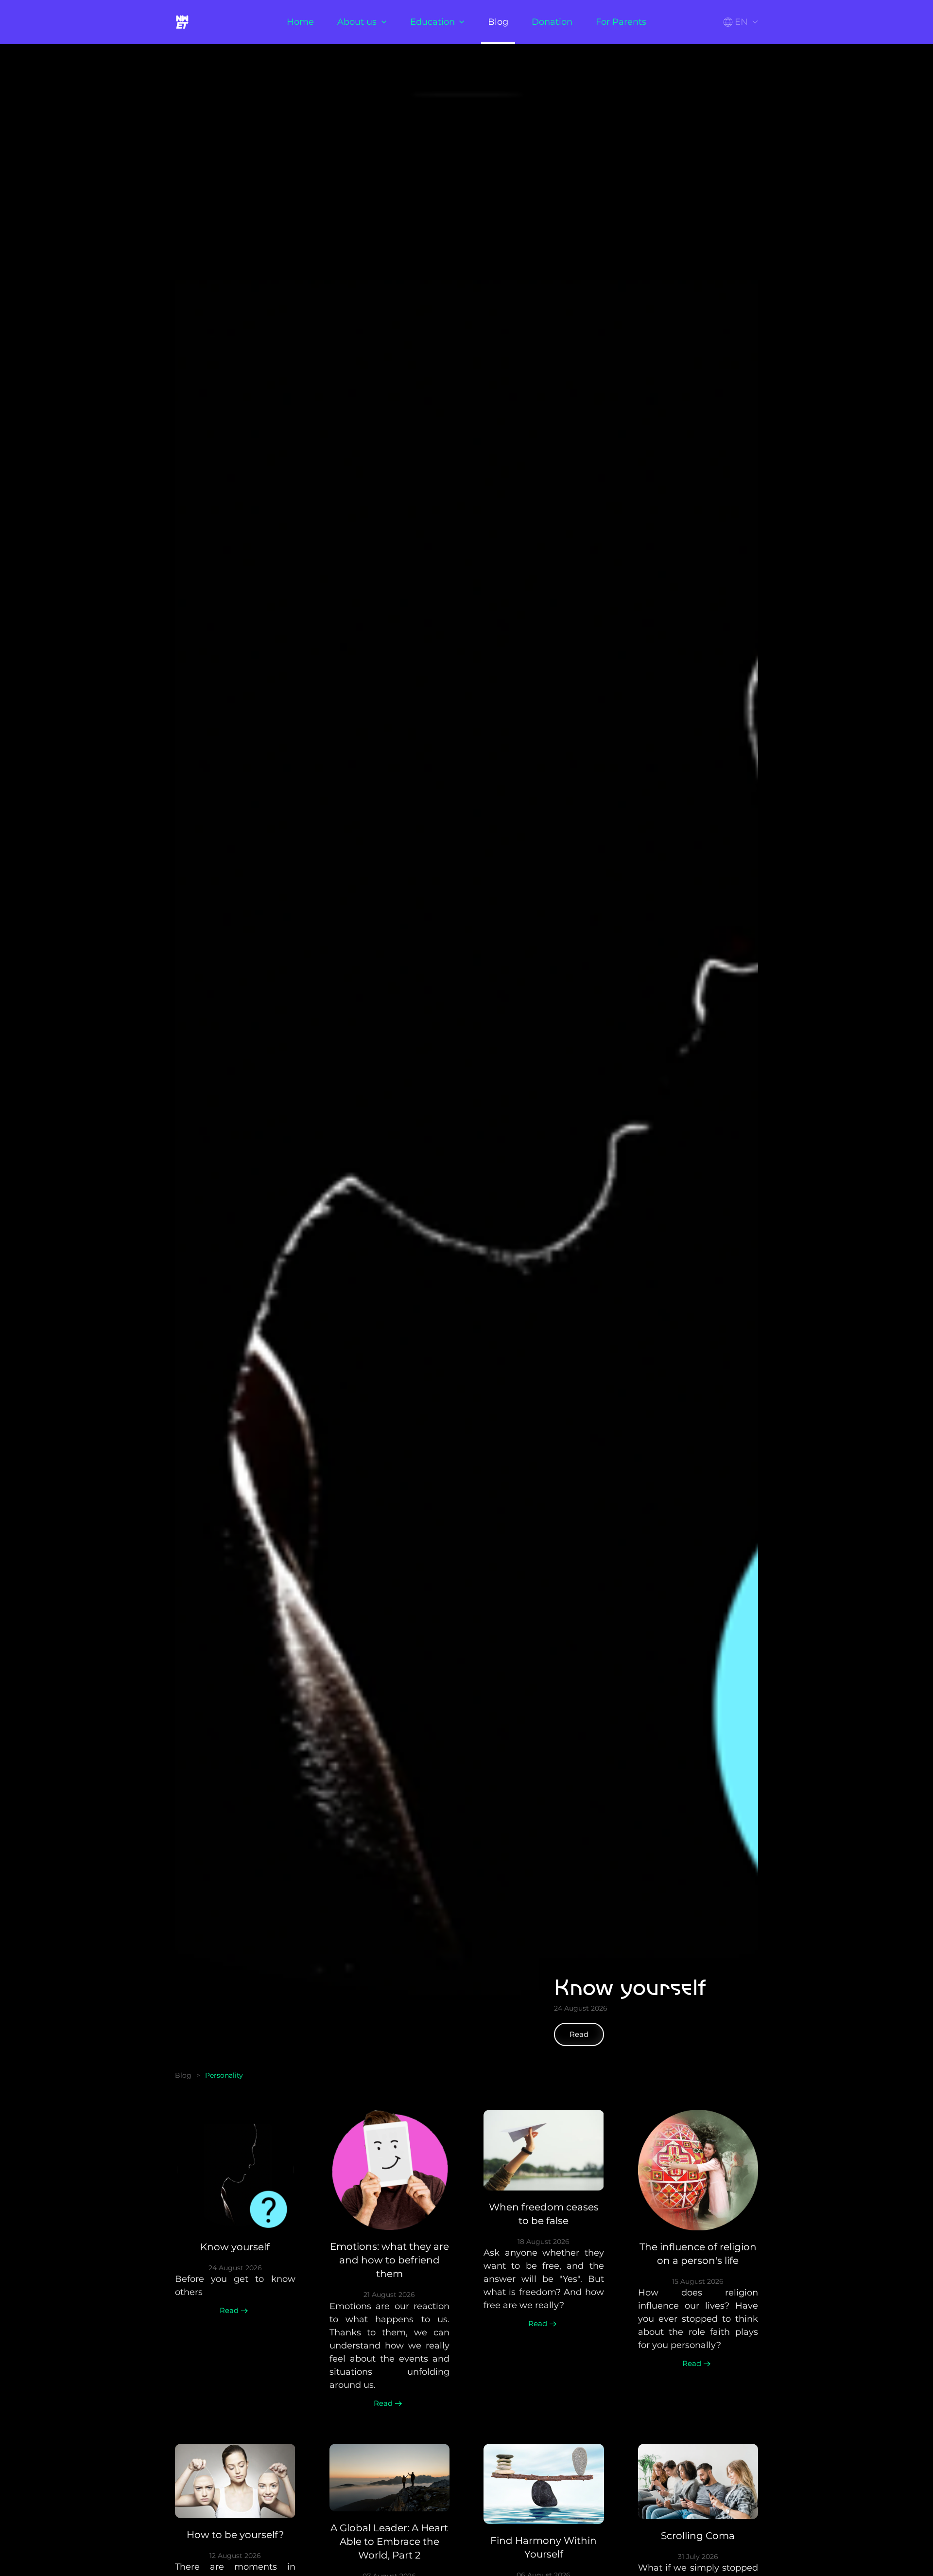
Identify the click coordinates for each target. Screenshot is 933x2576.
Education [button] (432, 22)
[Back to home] (184, 22)
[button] (741, 22)
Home (300, 22)
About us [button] (357, 22)
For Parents (621, 22)
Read (579, 2034)
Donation (552, 22)
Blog (498, 22)
